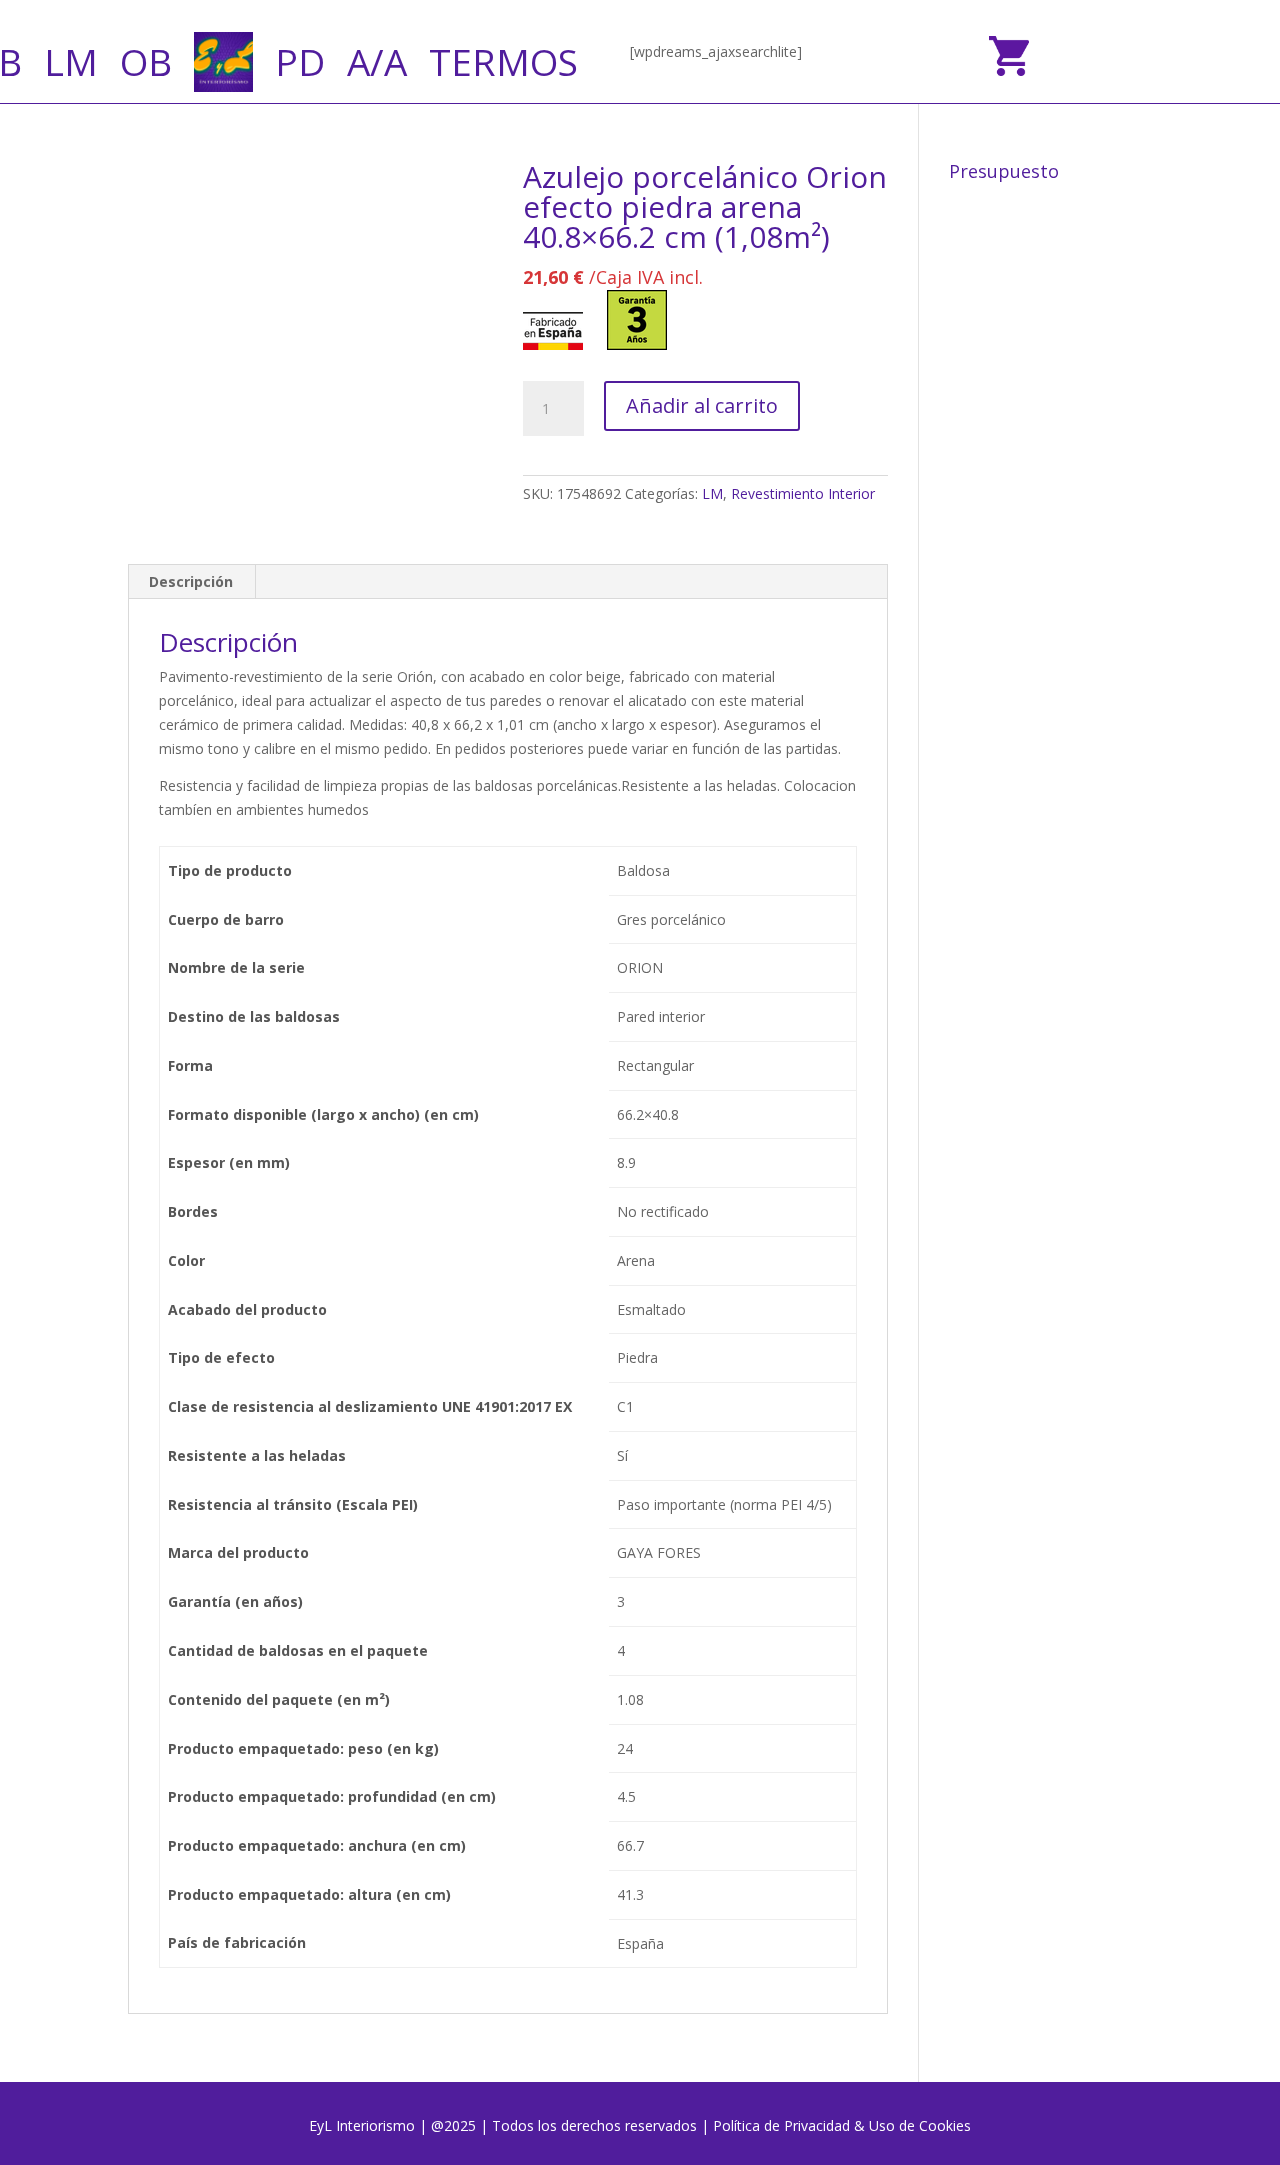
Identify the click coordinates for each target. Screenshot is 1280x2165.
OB (146, 61)
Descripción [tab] (191, 581)
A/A (377, 61)
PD (300, 61)
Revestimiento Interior (803, 493)
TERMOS (503, 61)
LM (71, 61)
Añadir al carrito (702, 405)
